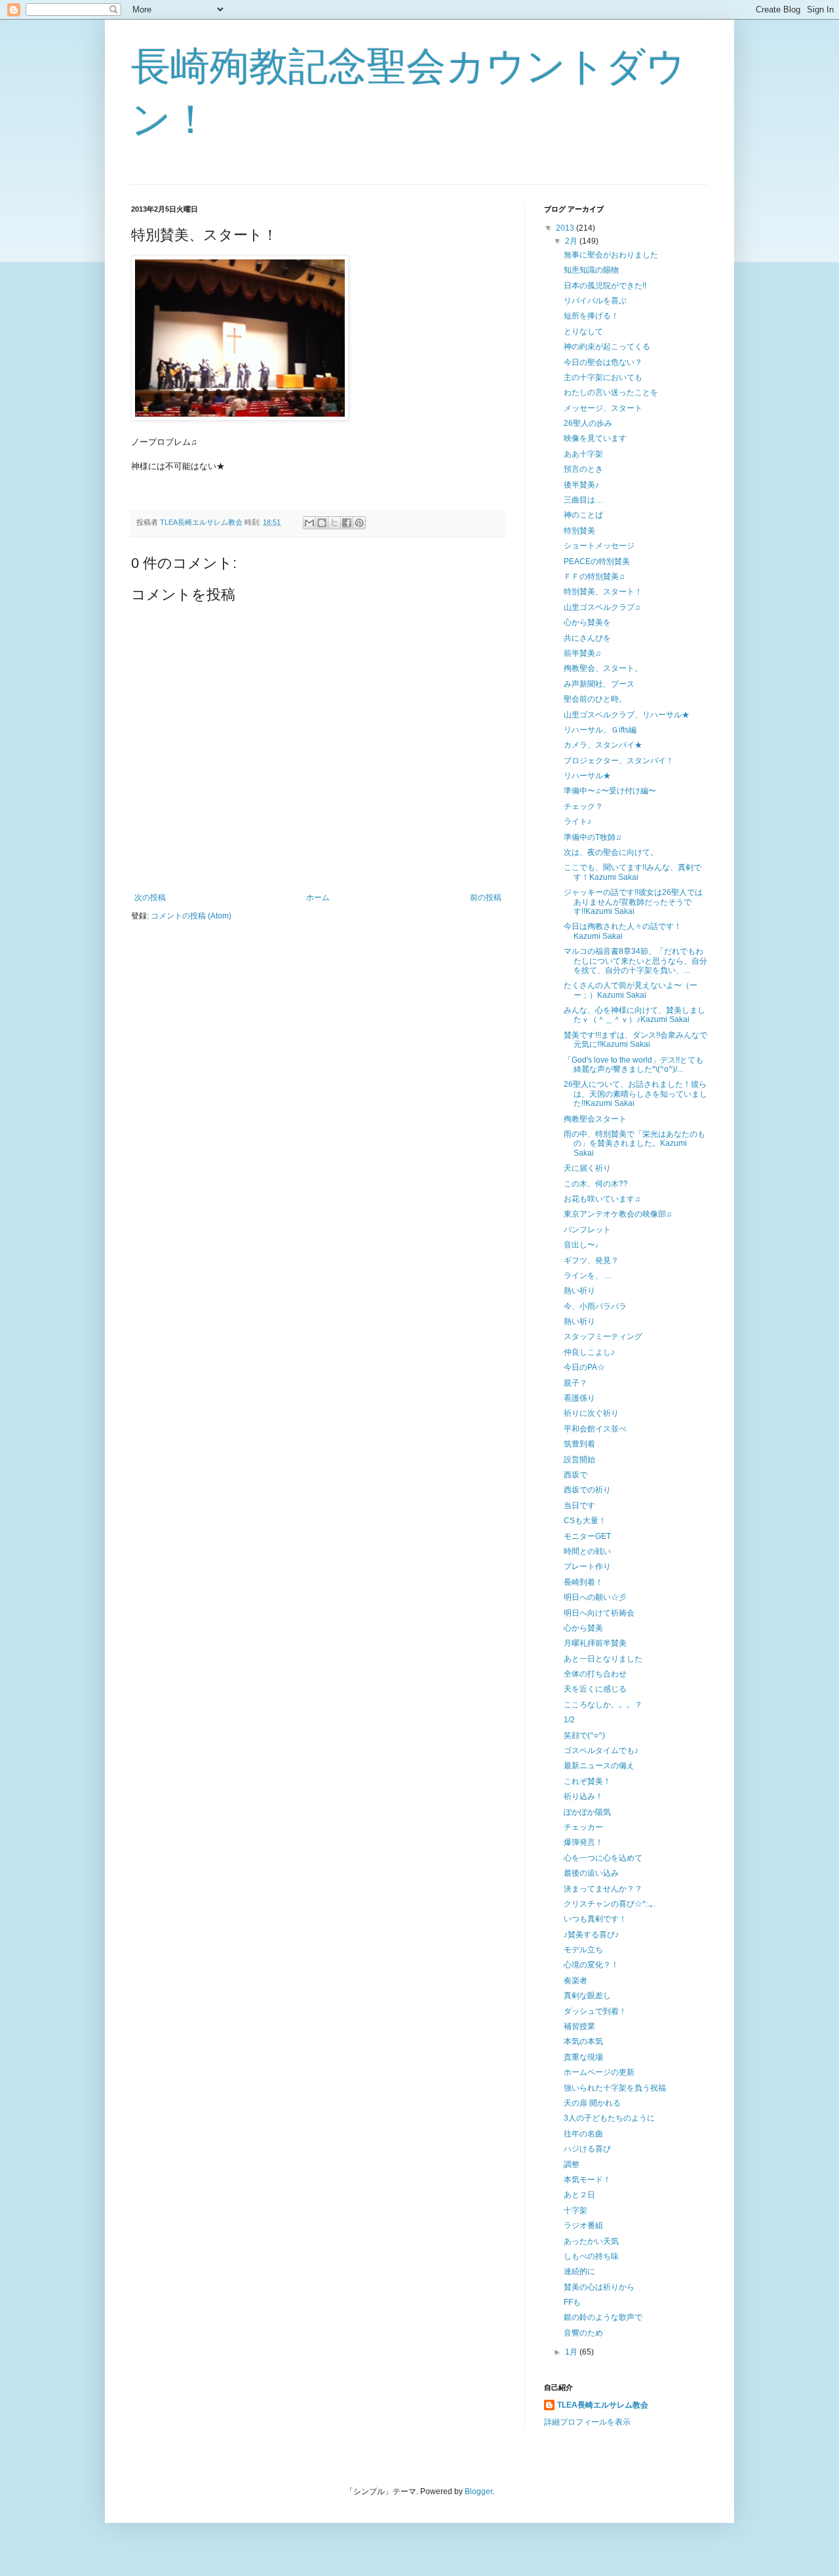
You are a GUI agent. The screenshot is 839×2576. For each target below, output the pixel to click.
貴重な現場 (583, 2057)
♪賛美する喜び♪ (591, 1935)
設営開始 (579, 1460)
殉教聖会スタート (595, 1119)
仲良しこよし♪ (589, 1352)
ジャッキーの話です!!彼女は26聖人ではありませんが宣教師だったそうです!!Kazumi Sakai (633, 902)
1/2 (569, 1720)
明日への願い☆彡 (595, 1597)
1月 (572, 2352)
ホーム (318, 898)
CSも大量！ (585, 1521)
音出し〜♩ (583, 1245)
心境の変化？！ (591, 1965)
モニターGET (587, 1536)
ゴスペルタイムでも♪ (601, 1751)
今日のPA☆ (584, 1367)
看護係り (579, 1398)
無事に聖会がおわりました (611, 255)
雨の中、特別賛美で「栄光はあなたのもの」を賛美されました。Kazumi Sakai (634, 1144)
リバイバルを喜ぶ (595, 301)
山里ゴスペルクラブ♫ (602, 607)
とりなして (583, 331)
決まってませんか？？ (603, 1889)
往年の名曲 (583, 2134)
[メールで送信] (309, 523)
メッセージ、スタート (603, 408)
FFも (572, 2302)
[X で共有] (334, 523)
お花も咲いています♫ (602, 1199)
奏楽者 (576, 1980)
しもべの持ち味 (591, 2256)
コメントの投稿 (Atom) (191, 916)
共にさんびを (587, 638)
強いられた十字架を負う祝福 (615, 2088)
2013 (566, 228)
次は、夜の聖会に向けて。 (611, 852)
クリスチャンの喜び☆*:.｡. (610, 1904)
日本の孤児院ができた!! (605, 286)
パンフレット (587, 1230)
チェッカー (583, 1827)
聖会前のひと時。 (595, 699)
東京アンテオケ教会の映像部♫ (618, 1214)
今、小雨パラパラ (595, 1306)
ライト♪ (577, 822)
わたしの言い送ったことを (611, 392)
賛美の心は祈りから (599, 2287)
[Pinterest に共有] (359, 523)
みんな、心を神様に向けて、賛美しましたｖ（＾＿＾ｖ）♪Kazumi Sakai (634, 1015)
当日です (579, 1506)
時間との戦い (587, 1551)
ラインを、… (587, 1276)
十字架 (576, 2210)
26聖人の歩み (588, 423)
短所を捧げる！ (591, 316)
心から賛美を (587, 622)
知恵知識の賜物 (591, 270)
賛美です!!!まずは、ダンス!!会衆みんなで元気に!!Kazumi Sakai (635, 1040)
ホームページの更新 (599, 2072)
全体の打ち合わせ (595, 1674)
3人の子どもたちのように (609, 2118)
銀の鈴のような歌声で (603, 2317)
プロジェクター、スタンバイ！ (619, 761)
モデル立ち (583, 1950)
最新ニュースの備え (599, 1766)
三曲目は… (583, 500)
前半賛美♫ (582, 653)
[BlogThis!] (322, 523)
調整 (572, 2165)
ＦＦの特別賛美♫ (594, 577)
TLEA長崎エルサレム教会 (603, 2405)
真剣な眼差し (587, 1996)
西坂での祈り (587, 1490)
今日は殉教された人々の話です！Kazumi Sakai (623, 931)
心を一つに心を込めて (603, 1858)
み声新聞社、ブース (599, 684)
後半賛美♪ (581, 485)
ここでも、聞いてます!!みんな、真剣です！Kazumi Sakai (633, 872)
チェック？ (583, 806)
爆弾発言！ (583, 1842)
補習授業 (579, 2026)
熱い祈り (579, 1291)
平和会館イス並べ (595, 1429)
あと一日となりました (603, 1659)
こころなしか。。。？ (603, 1705)
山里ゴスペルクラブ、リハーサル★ (627, 715)
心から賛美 (583, 1628)
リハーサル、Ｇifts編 (600, 730)
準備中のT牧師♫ (593, 837)
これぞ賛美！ (587, 1781)
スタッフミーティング (603, 1336)
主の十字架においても (603, 377)
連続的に (579, 2271)
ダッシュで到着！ (595, 2011)
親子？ (576, 1383)
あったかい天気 (591, 2241)
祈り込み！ (583, 1796)
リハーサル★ (587, 776)
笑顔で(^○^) (584, 1735)
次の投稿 (150, 898)
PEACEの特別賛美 (597, 561)
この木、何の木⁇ (595, 1184)
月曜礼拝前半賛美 (595, 1643)
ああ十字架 (583, 454)
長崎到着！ (583, 1582)
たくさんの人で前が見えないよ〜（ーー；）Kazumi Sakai (631, 990)
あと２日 (579, 2195)
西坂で (576, 1475)
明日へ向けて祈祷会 (599, 1613)
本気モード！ (587, 2180)
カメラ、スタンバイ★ (603, 745)
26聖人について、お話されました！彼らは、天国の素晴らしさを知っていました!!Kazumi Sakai (635, 1094)
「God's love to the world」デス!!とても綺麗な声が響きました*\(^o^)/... (634, 1065)
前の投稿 (486, 898)
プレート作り (587, 1566)
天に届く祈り (587, 1168)
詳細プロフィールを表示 (587, 2422)
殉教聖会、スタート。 (603, 668)
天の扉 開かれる (592, 2103)
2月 (572, 241)
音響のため (583, 2333)
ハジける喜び (587, 2149)
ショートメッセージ (599, 546)
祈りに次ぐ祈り (591, 1413)
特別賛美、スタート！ (603, 592)
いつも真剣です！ (595, 1919)
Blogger (478, 2491)
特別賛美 (579, 531)
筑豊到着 (579, 1444)
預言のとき (583, 469)
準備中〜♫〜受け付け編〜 (610, 791)
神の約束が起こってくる (607, 347)
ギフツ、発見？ (591, 1260)
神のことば (583, 515)
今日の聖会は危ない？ (603, 362)
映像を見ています (595, 438)
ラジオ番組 (583, 2226)
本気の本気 (583, 2041)
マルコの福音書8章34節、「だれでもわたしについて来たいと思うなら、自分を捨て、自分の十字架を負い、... (635, 961)
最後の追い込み (591, 1873)
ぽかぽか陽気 (587, 1812)
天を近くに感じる (595, 1689)
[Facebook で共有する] (347, 523)
